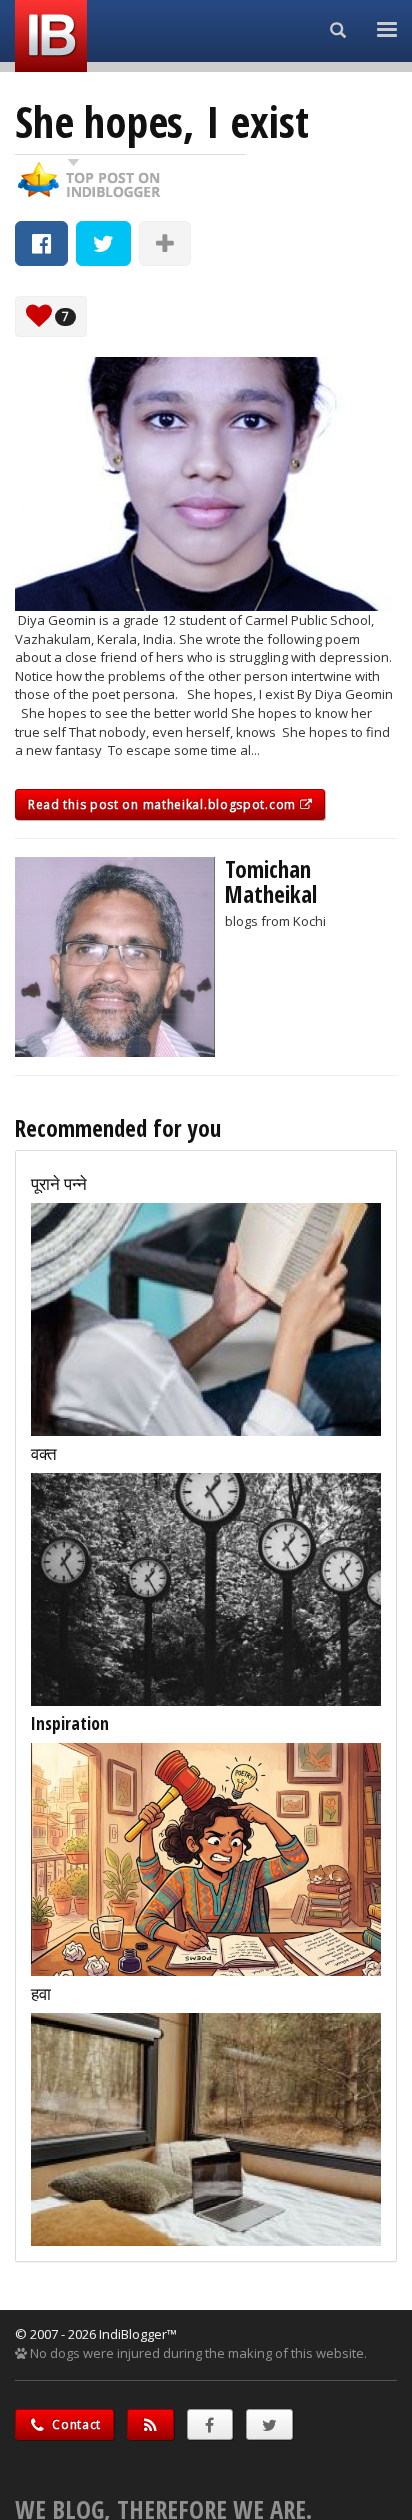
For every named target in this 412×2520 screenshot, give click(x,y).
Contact (75, 2424)
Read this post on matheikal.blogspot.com (164, 804)
